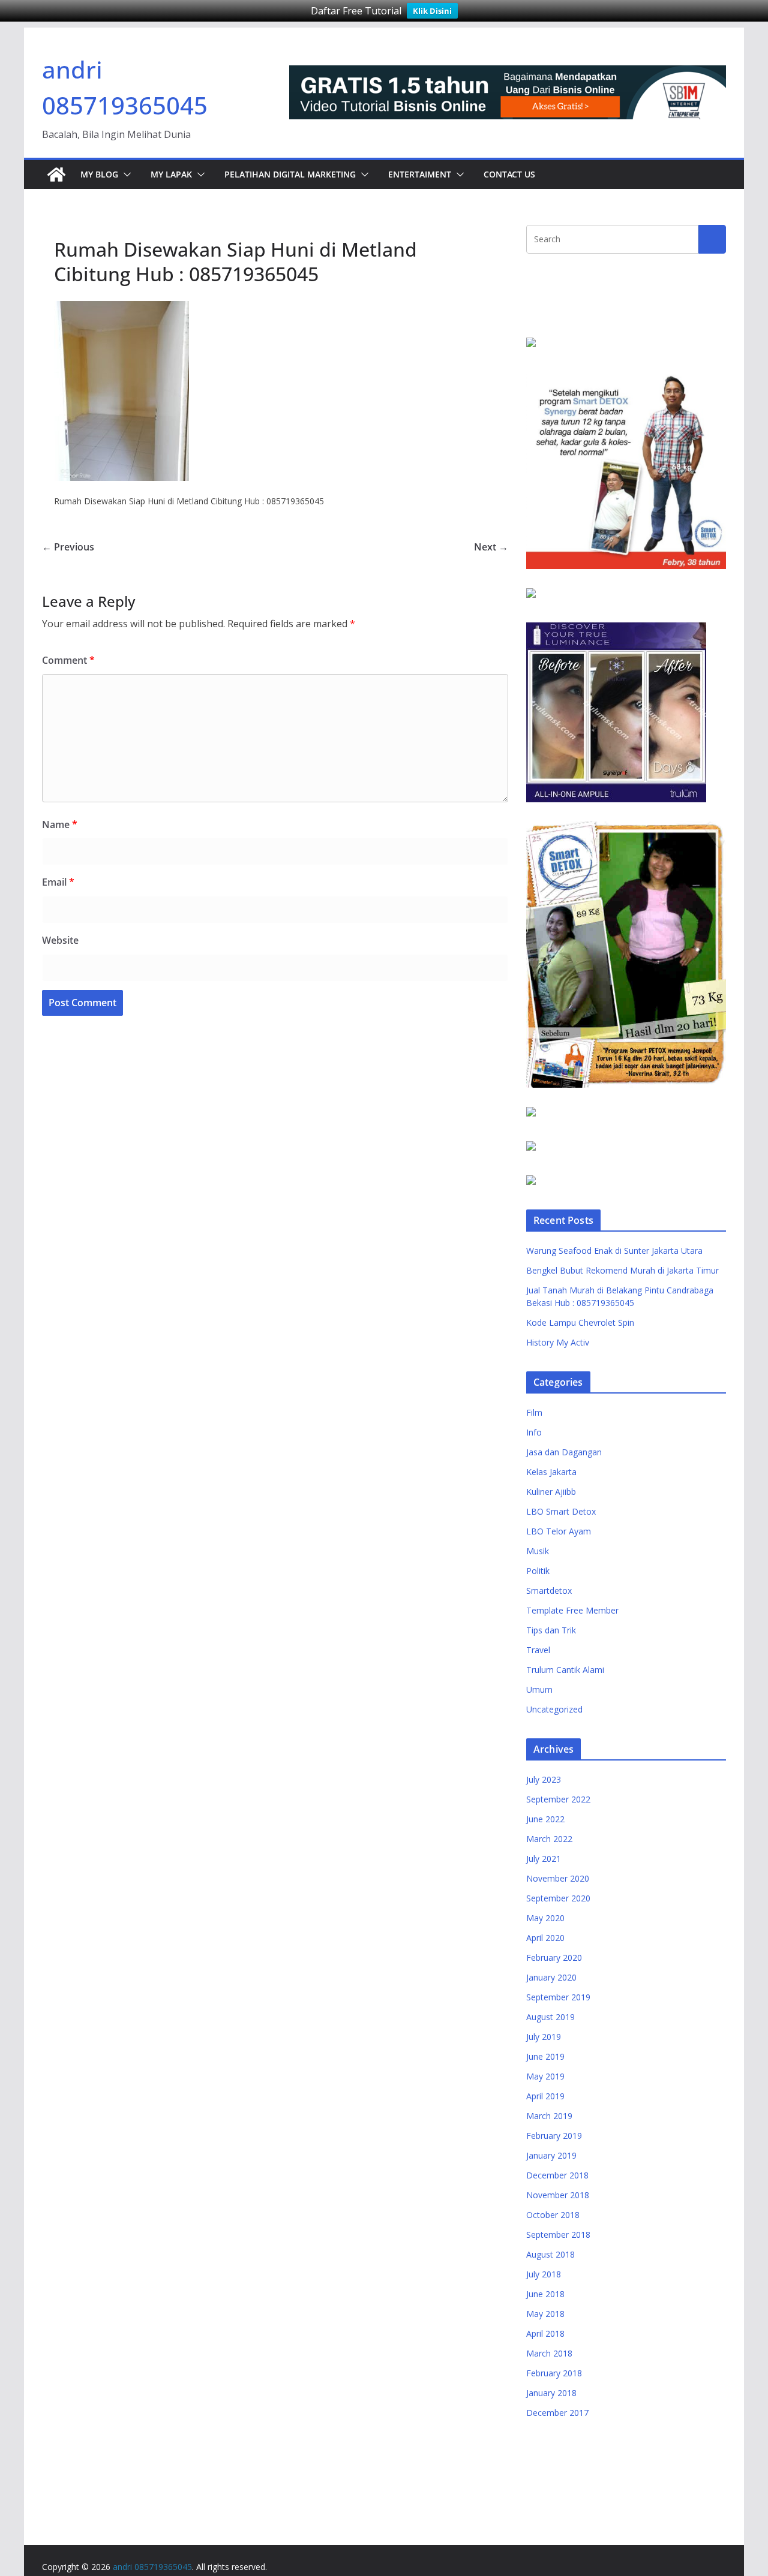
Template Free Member (572, 1610)
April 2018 (545, 2333)
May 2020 (545, 1918)
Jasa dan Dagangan (564, 1452)
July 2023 (544, 1779)
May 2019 (545, 2076)
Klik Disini (432, 11)
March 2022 (549, 1839)
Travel (538, 1650)
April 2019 (545, 2096)
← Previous (68, 547)
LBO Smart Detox (561, 1511)
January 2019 (551, 2155)
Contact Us (509, 174)
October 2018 (553, 2215)
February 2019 (554, 2136)
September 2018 (558, 2235)
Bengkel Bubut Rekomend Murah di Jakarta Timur (622, 1270)
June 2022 (545, 1819)
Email (58, 882)
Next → (491, 547)
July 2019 (544, 2037)
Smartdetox (549, 1591)
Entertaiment (420, 174)
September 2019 (558, 1997)
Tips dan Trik (551, 1630)
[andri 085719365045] (56, 174)
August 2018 (550, 2254)
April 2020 (545, 1938)
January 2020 (551, 1977)
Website (60, 940)
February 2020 (554, 1957)
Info (534, 1432)
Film (534, 1412)
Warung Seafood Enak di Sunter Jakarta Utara (614, 1251)
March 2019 (549, 2116)
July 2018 (544, 2274)
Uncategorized (554, 1709)
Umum (539, 1689)
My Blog (99, 174)
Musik (538, 1551)
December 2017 (557, 2413)
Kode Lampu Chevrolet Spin (580, 1322)
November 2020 (558, 1878)
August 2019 (550, 2017)
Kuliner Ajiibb (551, 1492)
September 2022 (558, 1799)
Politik (538, 1571)
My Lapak (171, 174)
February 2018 (554, 2373)
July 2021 (544, 1859)
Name (60, 824)
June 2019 (545, 2056)
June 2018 (545, 2294)
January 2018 (551, 2393)
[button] (125, 174)
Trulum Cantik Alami (565, 1670)
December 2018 (557, 2175)
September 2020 (558, 1898)
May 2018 (545, 2314)
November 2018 (558, 2195)
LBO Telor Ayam (559, 1531)
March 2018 (549, 2353)
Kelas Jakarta (551, 1472)
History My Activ (558, 1342)
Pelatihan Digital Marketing (290, 174)
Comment (68, 660)
